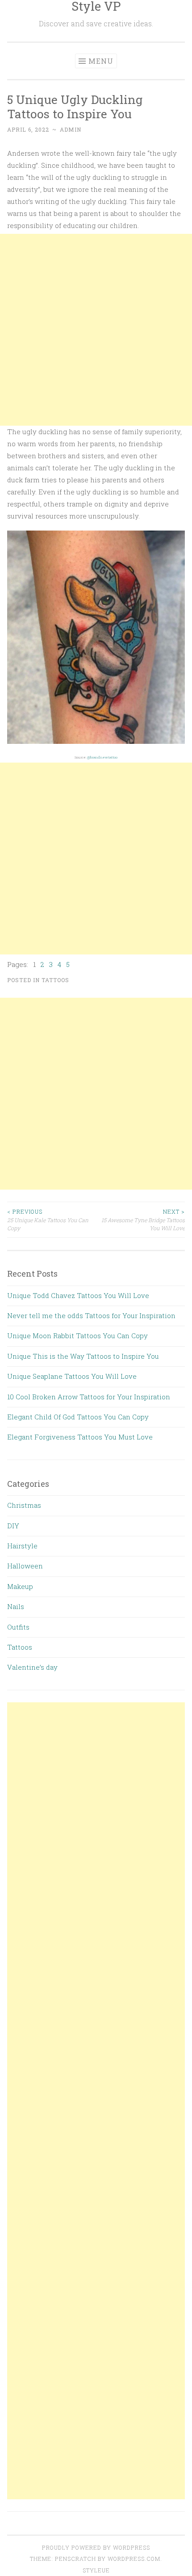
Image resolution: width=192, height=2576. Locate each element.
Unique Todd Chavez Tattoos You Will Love (78, 1295)
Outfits (18, 1627)
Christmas (24, 1505)
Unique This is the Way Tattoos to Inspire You (83, 1356)
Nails (16, 1606)
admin (71, 129)
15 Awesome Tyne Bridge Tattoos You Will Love (143, 1220)
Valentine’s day (32, 1667)
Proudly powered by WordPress (96, 2547)
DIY (13, 1526)
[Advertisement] (96, 330)
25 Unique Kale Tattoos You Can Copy (48, 1220)
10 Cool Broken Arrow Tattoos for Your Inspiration (89, 1397)
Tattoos (55, 980)
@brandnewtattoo (102, 757)
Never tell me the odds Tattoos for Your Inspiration (91, 1315)
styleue (96, 2570)
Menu (101, 61)
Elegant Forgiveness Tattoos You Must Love (80, 1437)
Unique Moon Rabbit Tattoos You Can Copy (77, 1336)
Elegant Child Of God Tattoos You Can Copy (78, 1417)
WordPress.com (134, 2559)
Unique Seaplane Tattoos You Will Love (72, 1376)
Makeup (20, 1586)
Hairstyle (22, 1546)
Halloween (25, 1566)
